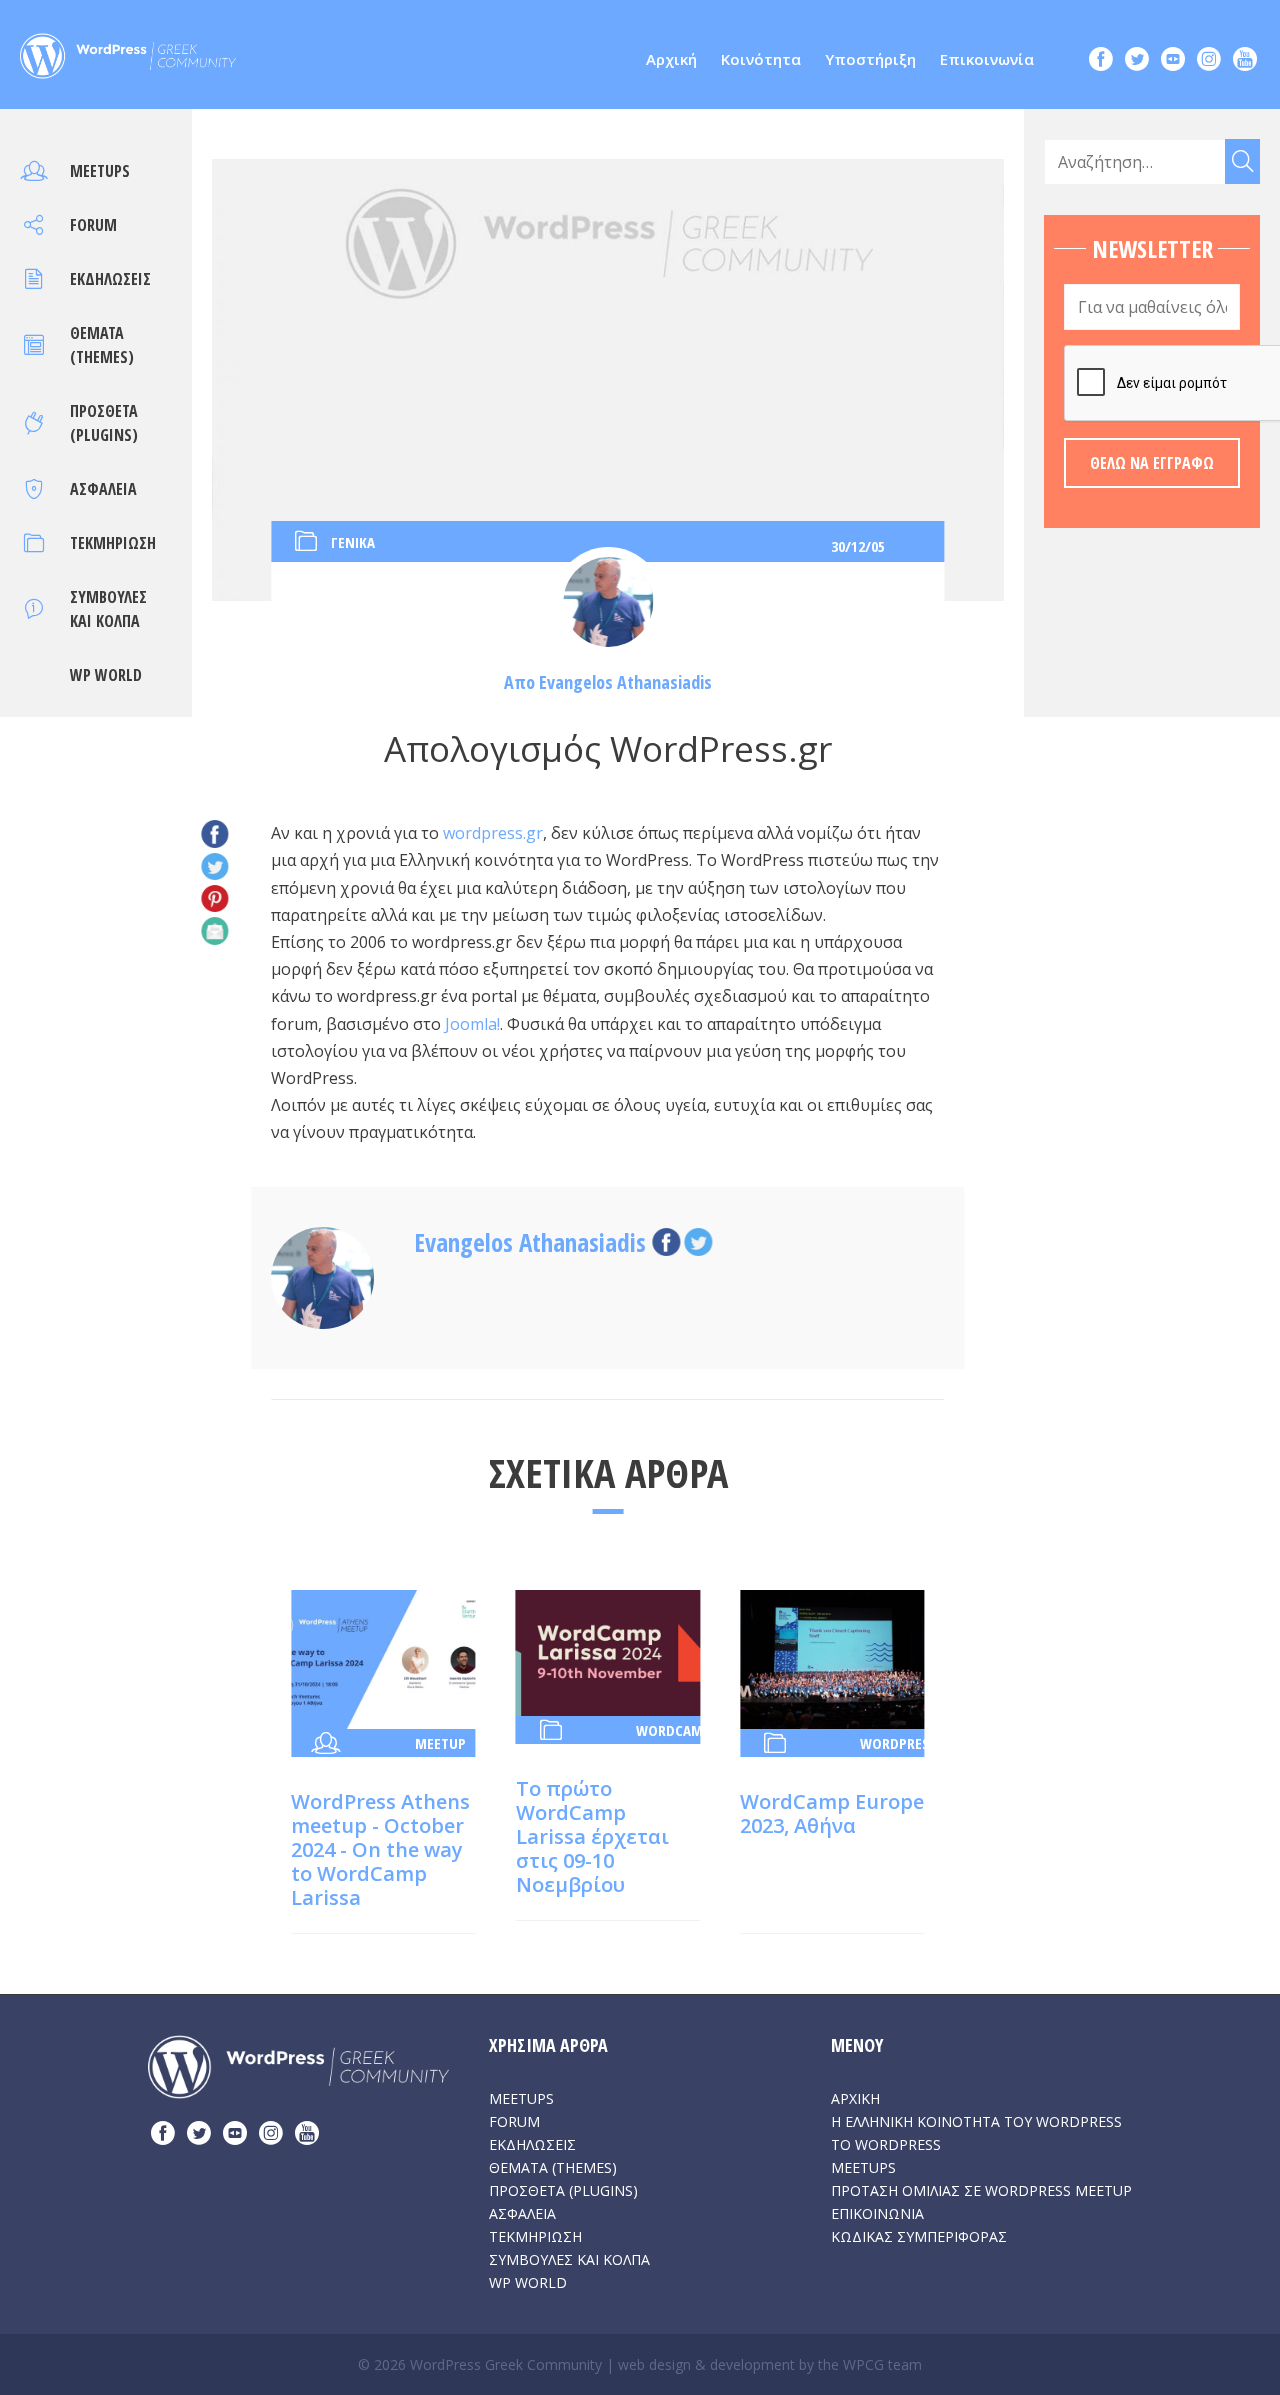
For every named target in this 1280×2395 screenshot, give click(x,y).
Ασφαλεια (103, 489)
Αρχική (671, 59)
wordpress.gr (493, 833)
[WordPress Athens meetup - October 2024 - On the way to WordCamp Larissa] (383, 1658)
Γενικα (353, 542)
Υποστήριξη (870, 59)
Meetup (440, 1743)
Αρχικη (855, 2098)
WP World (106, 675)
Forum (93, 225)
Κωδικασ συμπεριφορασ (919, 2236)
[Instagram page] (1209, 61)
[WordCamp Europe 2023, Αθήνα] (832, 1658)
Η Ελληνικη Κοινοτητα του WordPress (976, 2121)
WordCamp (673, 1730)
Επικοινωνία (987, 59)
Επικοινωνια (877, 2213)
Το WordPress (886, 2144)
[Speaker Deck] (1173, 61)
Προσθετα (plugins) (563, 2190)
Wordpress (898, 1743)
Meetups (100, 171)
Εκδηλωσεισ (110, 279)
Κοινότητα (761, 59)
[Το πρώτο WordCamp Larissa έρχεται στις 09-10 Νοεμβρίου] (608, 1651)
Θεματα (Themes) (553, 2167)
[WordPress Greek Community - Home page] (128, 50)
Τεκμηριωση (113, 543)
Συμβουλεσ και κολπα (569, 2259)
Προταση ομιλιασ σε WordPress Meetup (981, 2190)
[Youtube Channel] (1245, 61)
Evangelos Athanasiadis (625, 682)
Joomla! (472, 1024)
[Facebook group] (1101, 61)
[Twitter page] (1137, 61)
